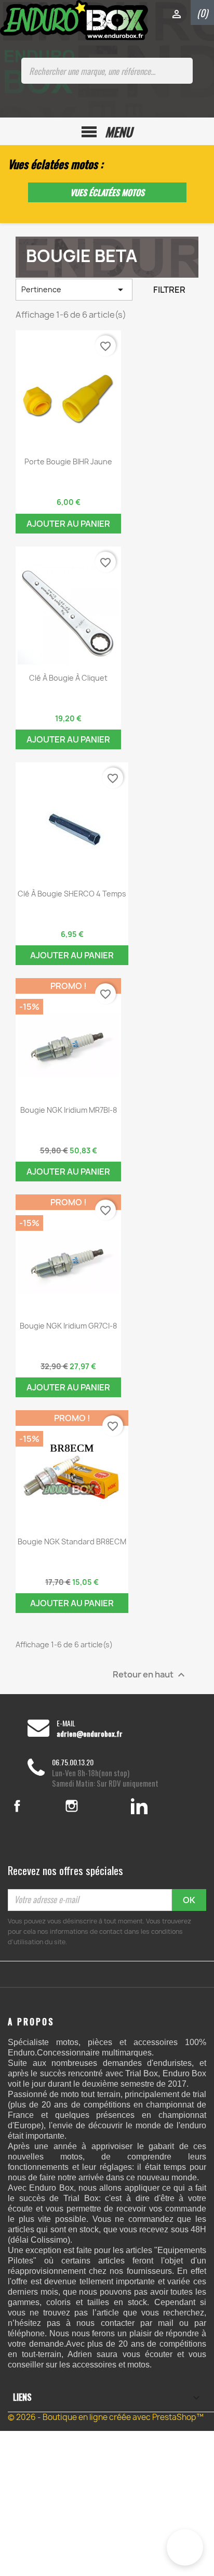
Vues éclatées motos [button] (107, 192)
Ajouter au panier (68, 524)
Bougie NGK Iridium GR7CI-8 (68, 1326)
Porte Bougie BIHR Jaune (68, 461)
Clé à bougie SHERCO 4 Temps (72, 894)
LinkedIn (139, 1806)
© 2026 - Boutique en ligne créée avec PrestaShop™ (106, 2417)
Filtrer (169, 290)
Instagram (86, 1806)
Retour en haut (150, 1675)
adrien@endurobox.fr (90, 1734)
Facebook (30, 1806)
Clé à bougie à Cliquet (68, 678)
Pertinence (74, 290)
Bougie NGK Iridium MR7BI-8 (69, 1110)
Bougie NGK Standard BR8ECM (72, 1541)
